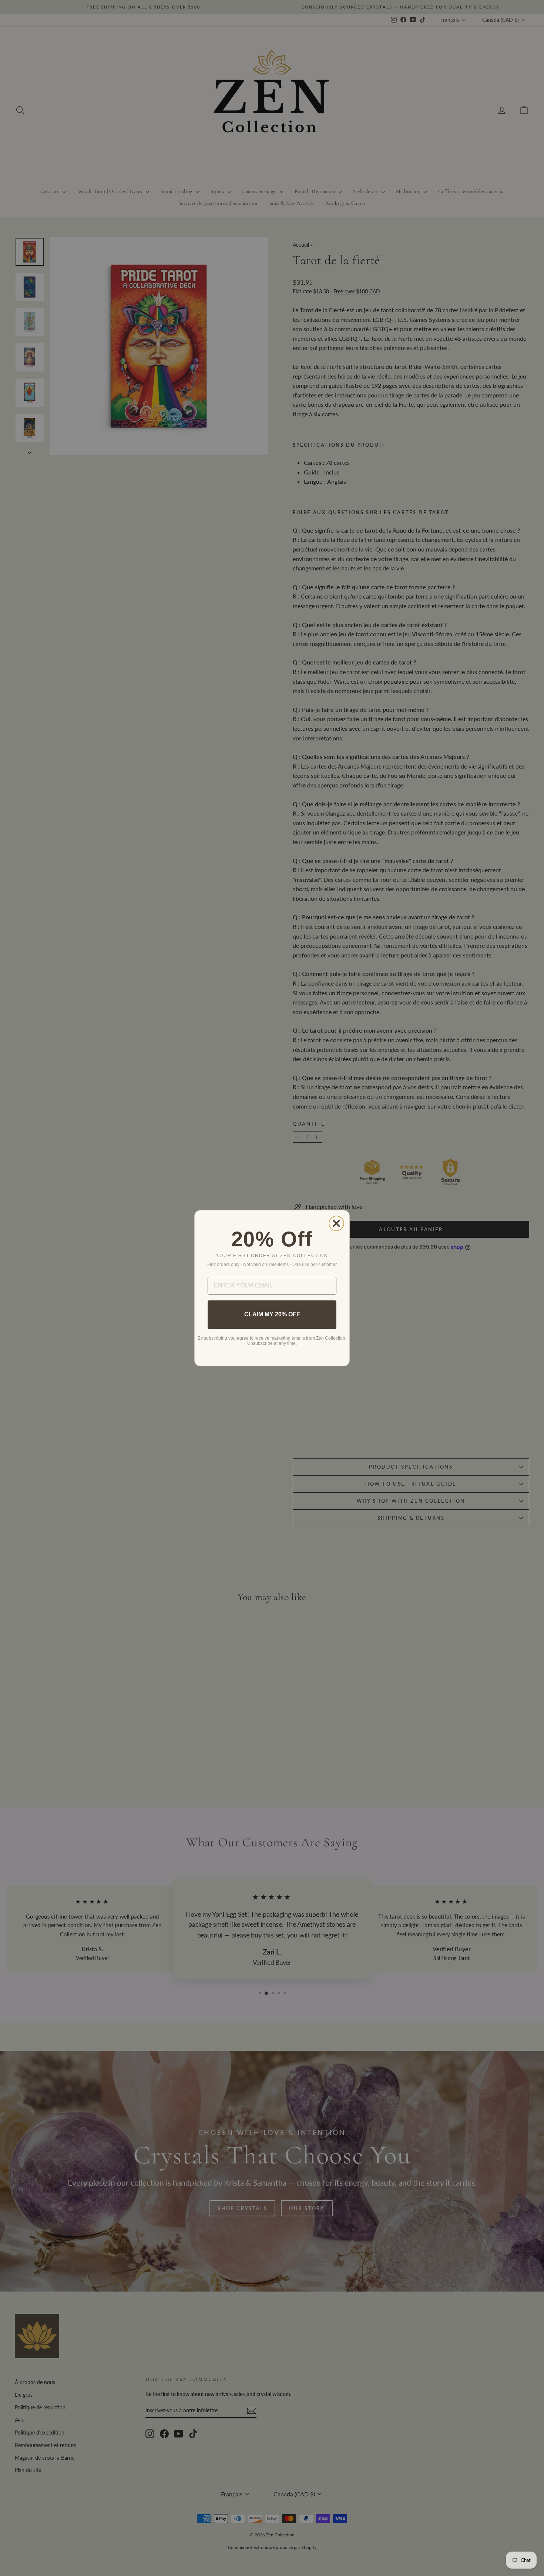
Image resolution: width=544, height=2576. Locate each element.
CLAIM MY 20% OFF (272, 1314)
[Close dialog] (336, 1223)
